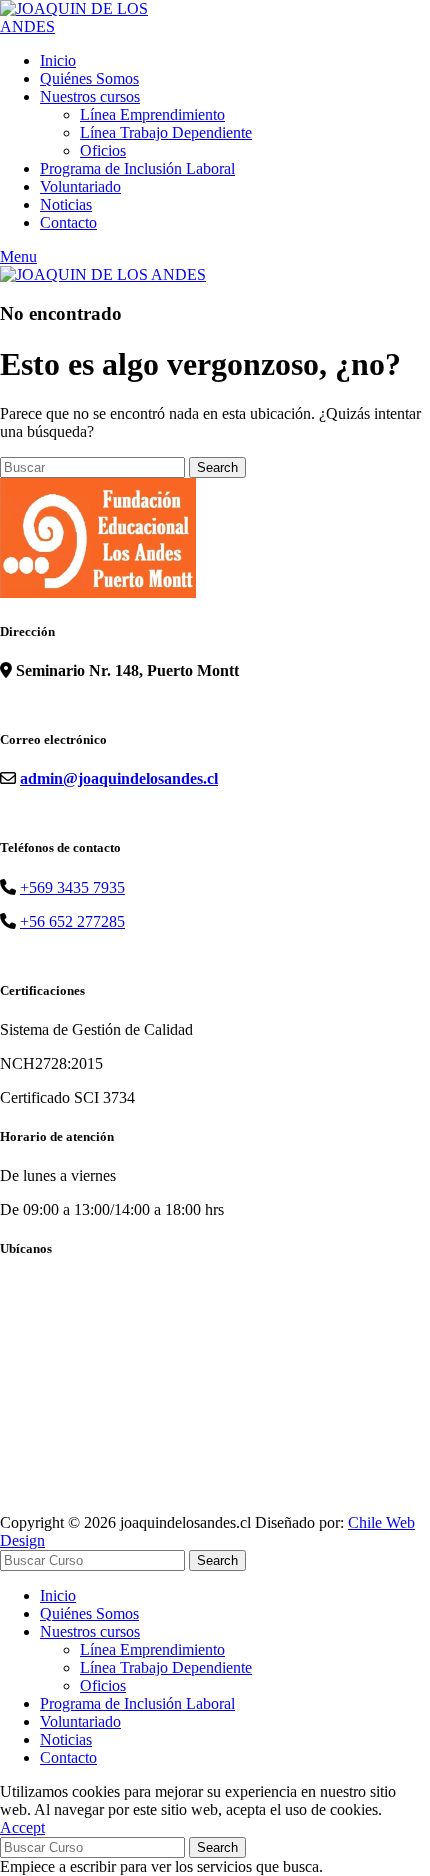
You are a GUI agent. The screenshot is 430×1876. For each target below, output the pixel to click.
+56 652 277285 (72, 921)
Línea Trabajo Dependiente (166, 132)
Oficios (103, 150)
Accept (22, 1827)
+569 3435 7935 (72, 887)
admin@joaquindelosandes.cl (119, 778)
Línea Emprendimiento (152, 114)
